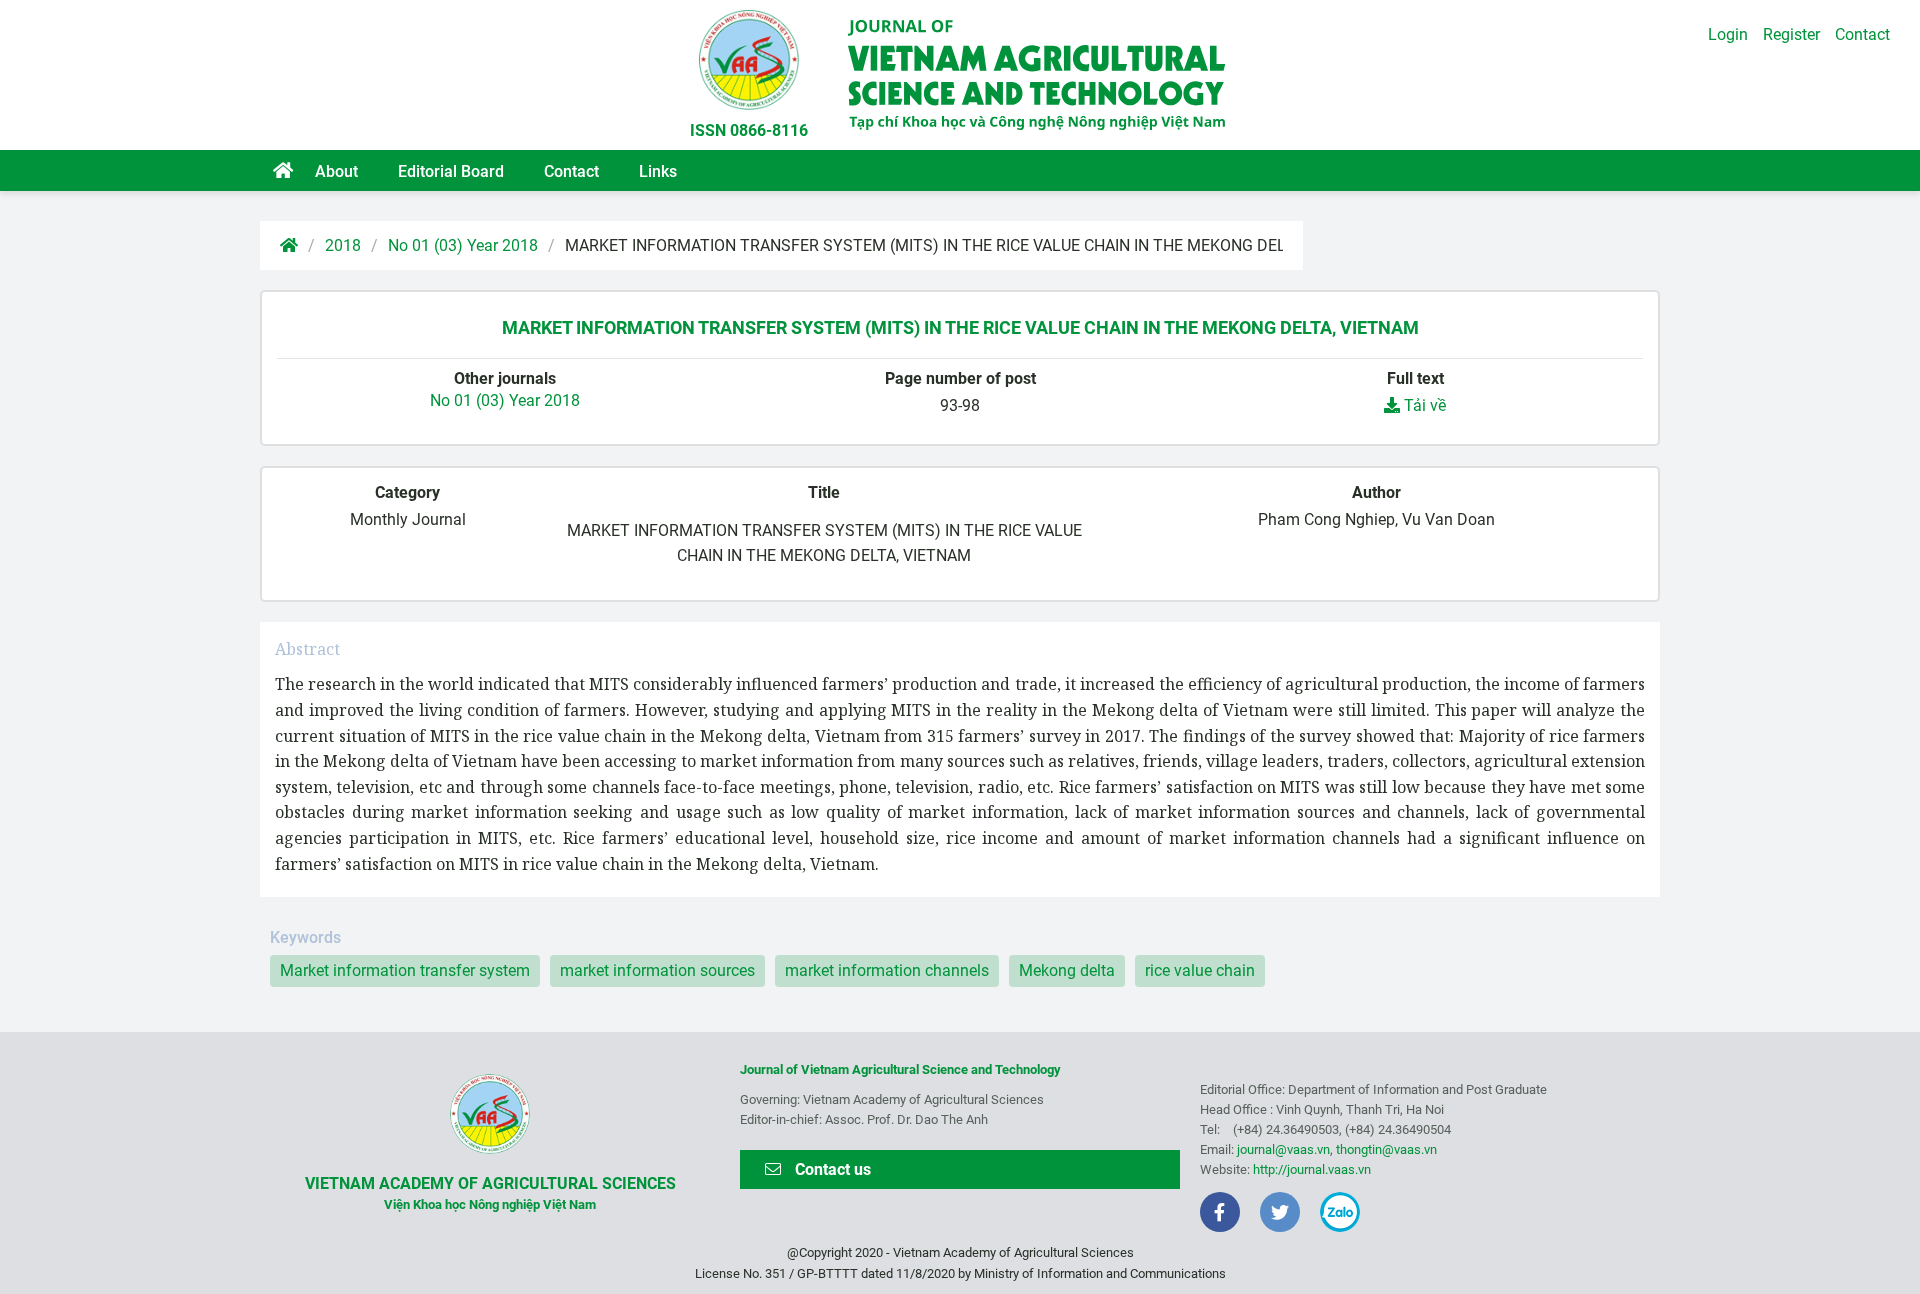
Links (658, 171)
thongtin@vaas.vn (1386, 1149)
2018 (343, 245)
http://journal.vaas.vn (1312, 1169)
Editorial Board (451, 171)
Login (1728, 34)
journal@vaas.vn (1283, 1149)
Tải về (1423, 405)
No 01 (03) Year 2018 (463, 245)
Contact (571, 171)
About (336, 171)
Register (1791, 34)
